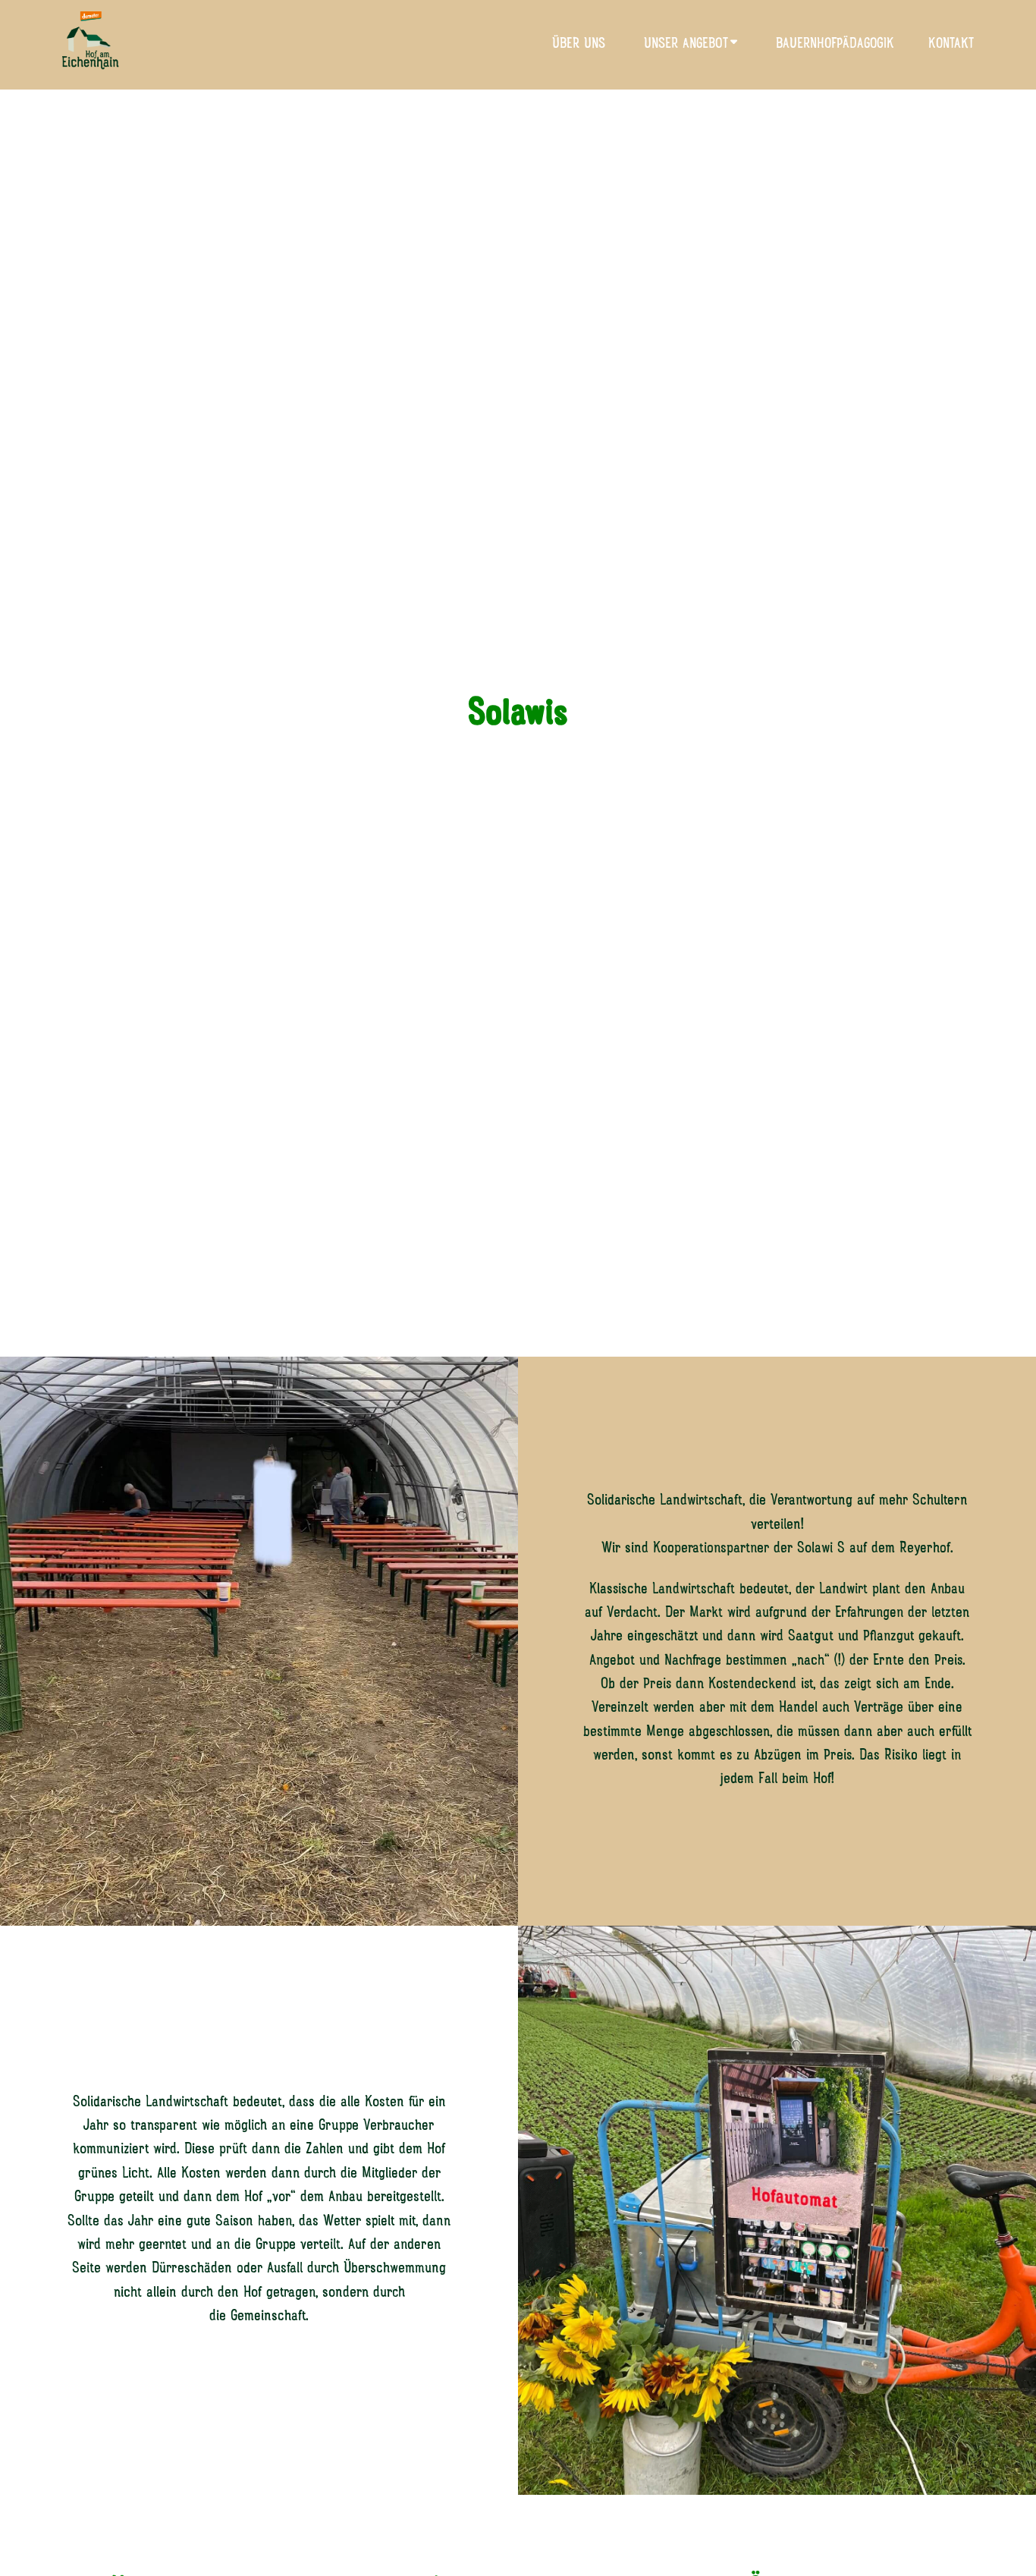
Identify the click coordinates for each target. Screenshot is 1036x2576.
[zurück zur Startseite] (91, 45)
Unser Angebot (686, 44)
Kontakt (951, 44)
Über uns (579, 44)
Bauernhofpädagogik (835, 44)
